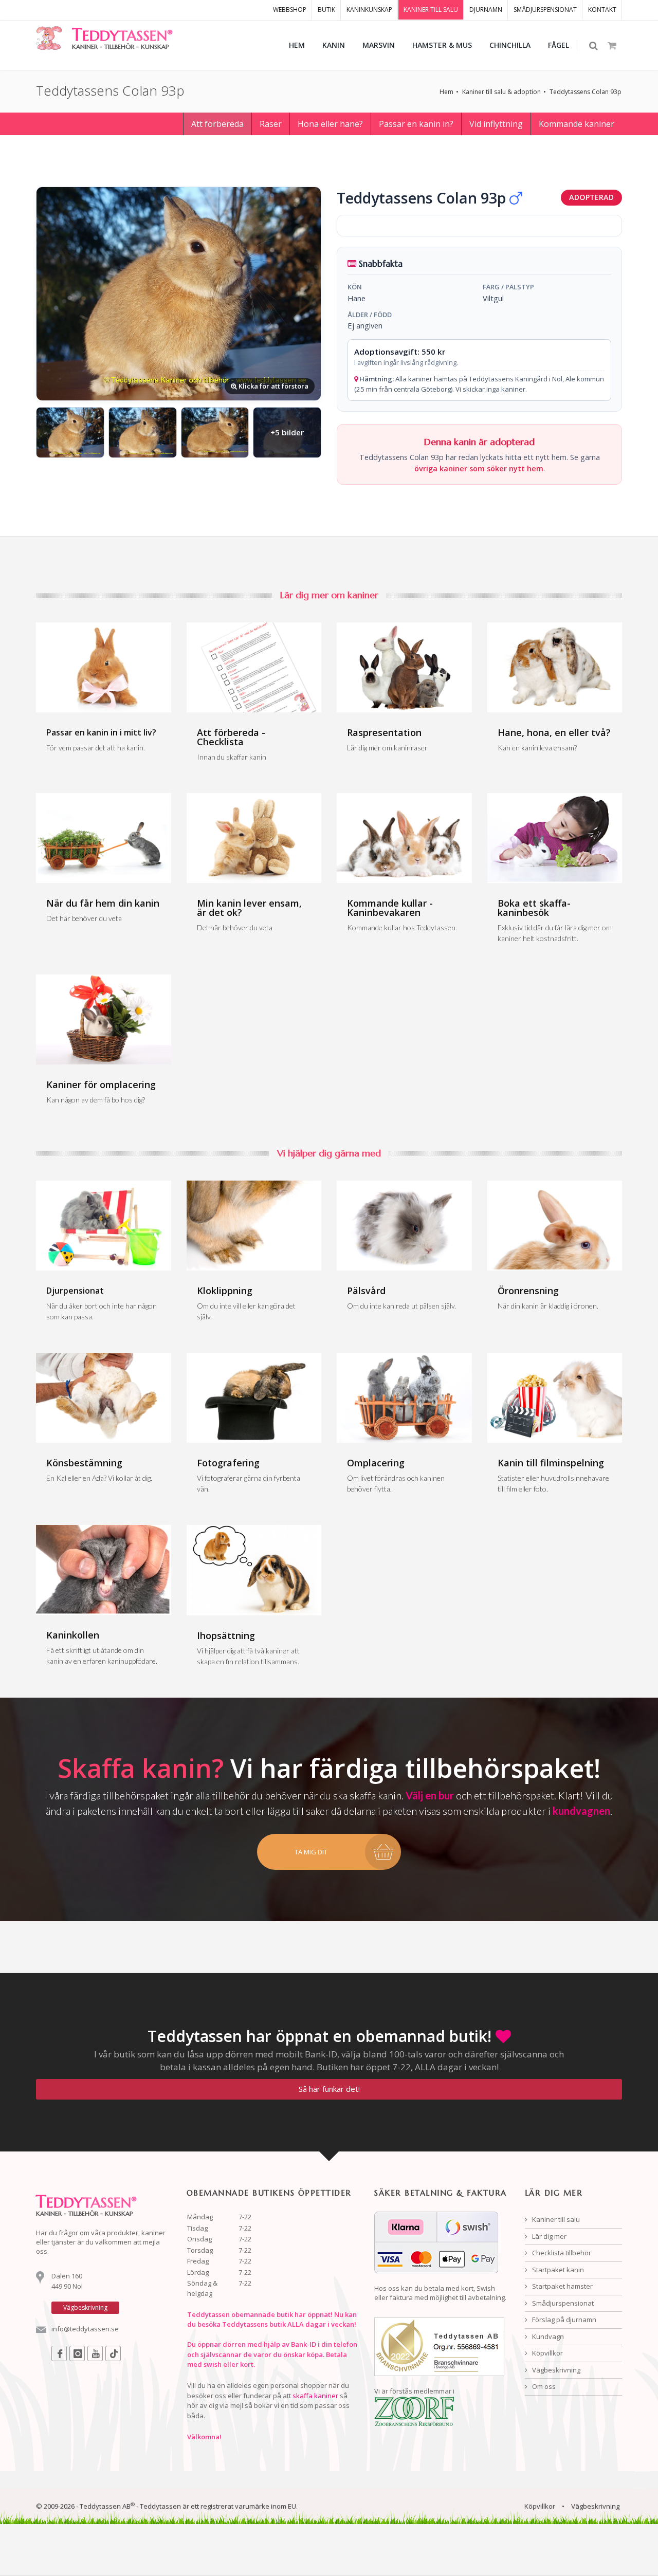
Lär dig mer (549, 2236)
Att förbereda (217, 124)
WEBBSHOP (290, 10)
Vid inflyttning (496, 124)
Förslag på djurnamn (563, 2320)
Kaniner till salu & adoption (501, 92)
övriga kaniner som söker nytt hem (479, 468)
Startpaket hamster (562, 2286)
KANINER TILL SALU (431, 10)
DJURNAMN (486, 10)
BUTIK (326, 10)
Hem (446, 92)
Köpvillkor (547, 2353)
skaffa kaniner (315, 2396)
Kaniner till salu (555, 2219)
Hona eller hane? (330, 124)
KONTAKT (602, 10)
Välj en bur (430, 1795)
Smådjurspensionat (562, 2303)
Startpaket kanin (557, 2270)
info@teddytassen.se (85, 2329)
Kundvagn (547, 2336)
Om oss (543, 2386)
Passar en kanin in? (416, 124)
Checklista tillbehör (561, 2253)
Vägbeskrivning (555, 2370)
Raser (271, 124)
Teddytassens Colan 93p (586, 92)
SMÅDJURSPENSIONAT (545, 10)
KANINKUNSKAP (369, 10)
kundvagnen (581, 1811)
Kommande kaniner (577, 124)
